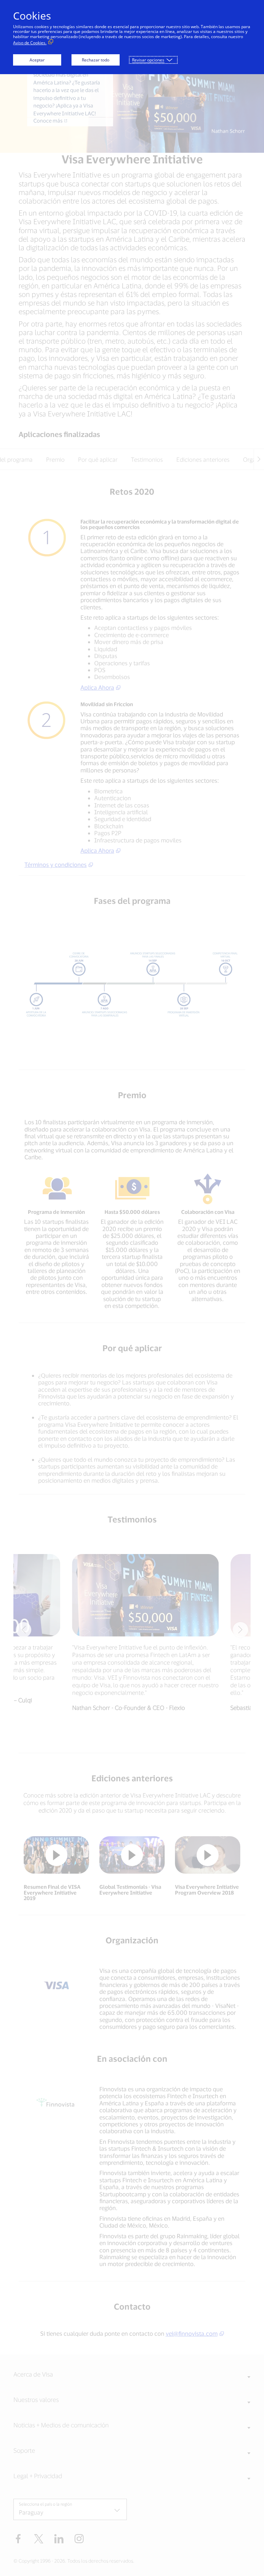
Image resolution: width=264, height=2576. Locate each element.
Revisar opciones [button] (148, 60)
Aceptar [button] (37, 60)
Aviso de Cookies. (30, 43)
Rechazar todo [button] (96, 60)
